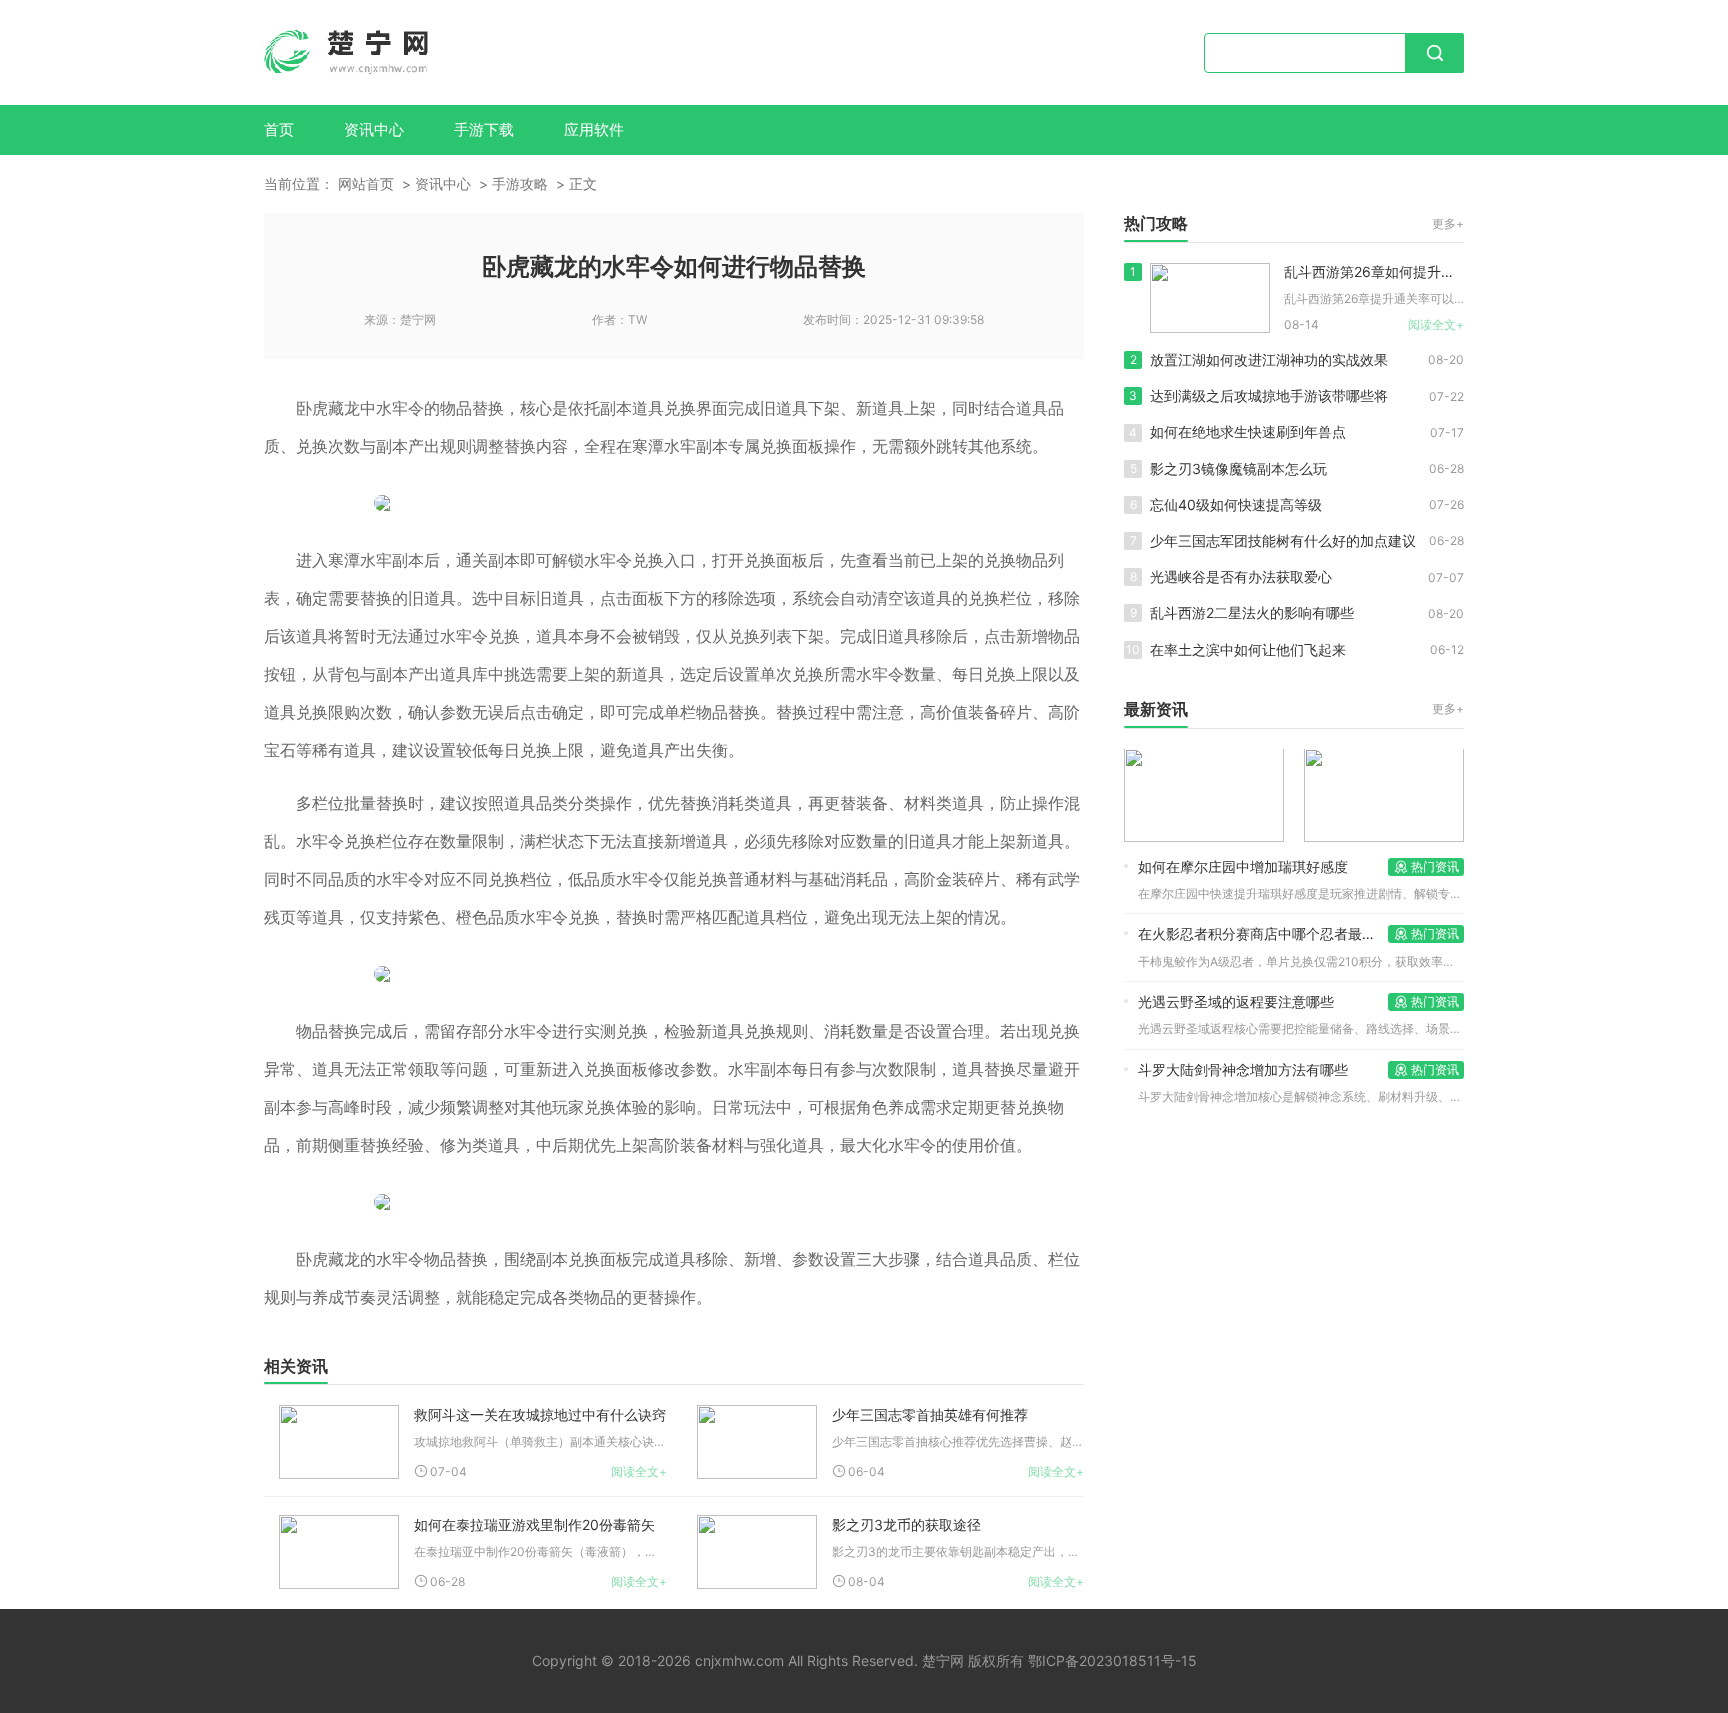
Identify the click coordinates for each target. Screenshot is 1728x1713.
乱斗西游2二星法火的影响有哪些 (1252, 612)
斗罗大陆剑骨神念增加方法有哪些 (1243, 1069)
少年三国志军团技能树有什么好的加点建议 (1283, 540)
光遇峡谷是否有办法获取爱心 (1241, 576)
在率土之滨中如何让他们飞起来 (1248, 649)
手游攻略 (520, 183)
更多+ (1448, 223)
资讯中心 (374, 129)
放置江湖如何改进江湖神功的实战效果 (1269, 359)
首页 (279, 129)
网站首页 (366, 183)
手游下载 (484, 129)
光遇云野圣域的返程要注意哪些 (1236, 1001)
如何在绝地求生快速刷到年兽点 (1248, 431)
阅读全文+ (639, 1471)
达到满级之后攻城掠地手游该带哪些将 (1269, 395)
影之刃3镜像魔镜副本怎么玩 (1238, 468)
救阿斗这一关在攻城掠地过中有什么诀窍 (540, 1414)
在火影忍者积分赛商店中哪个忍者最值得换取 (1263, 933)
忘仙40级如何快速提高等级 (1236, 504)
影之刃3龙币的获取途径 (906, 1524)
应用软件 (594, 129)
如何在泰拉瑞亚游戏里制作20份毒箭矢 (534, 1524)
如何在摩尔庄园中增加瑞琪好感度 (1243, 866)
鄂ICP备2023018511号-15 (1112, 1660)
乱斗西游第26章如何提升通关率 (1374, 271)
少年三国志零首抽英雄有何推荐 (930, 1414)
